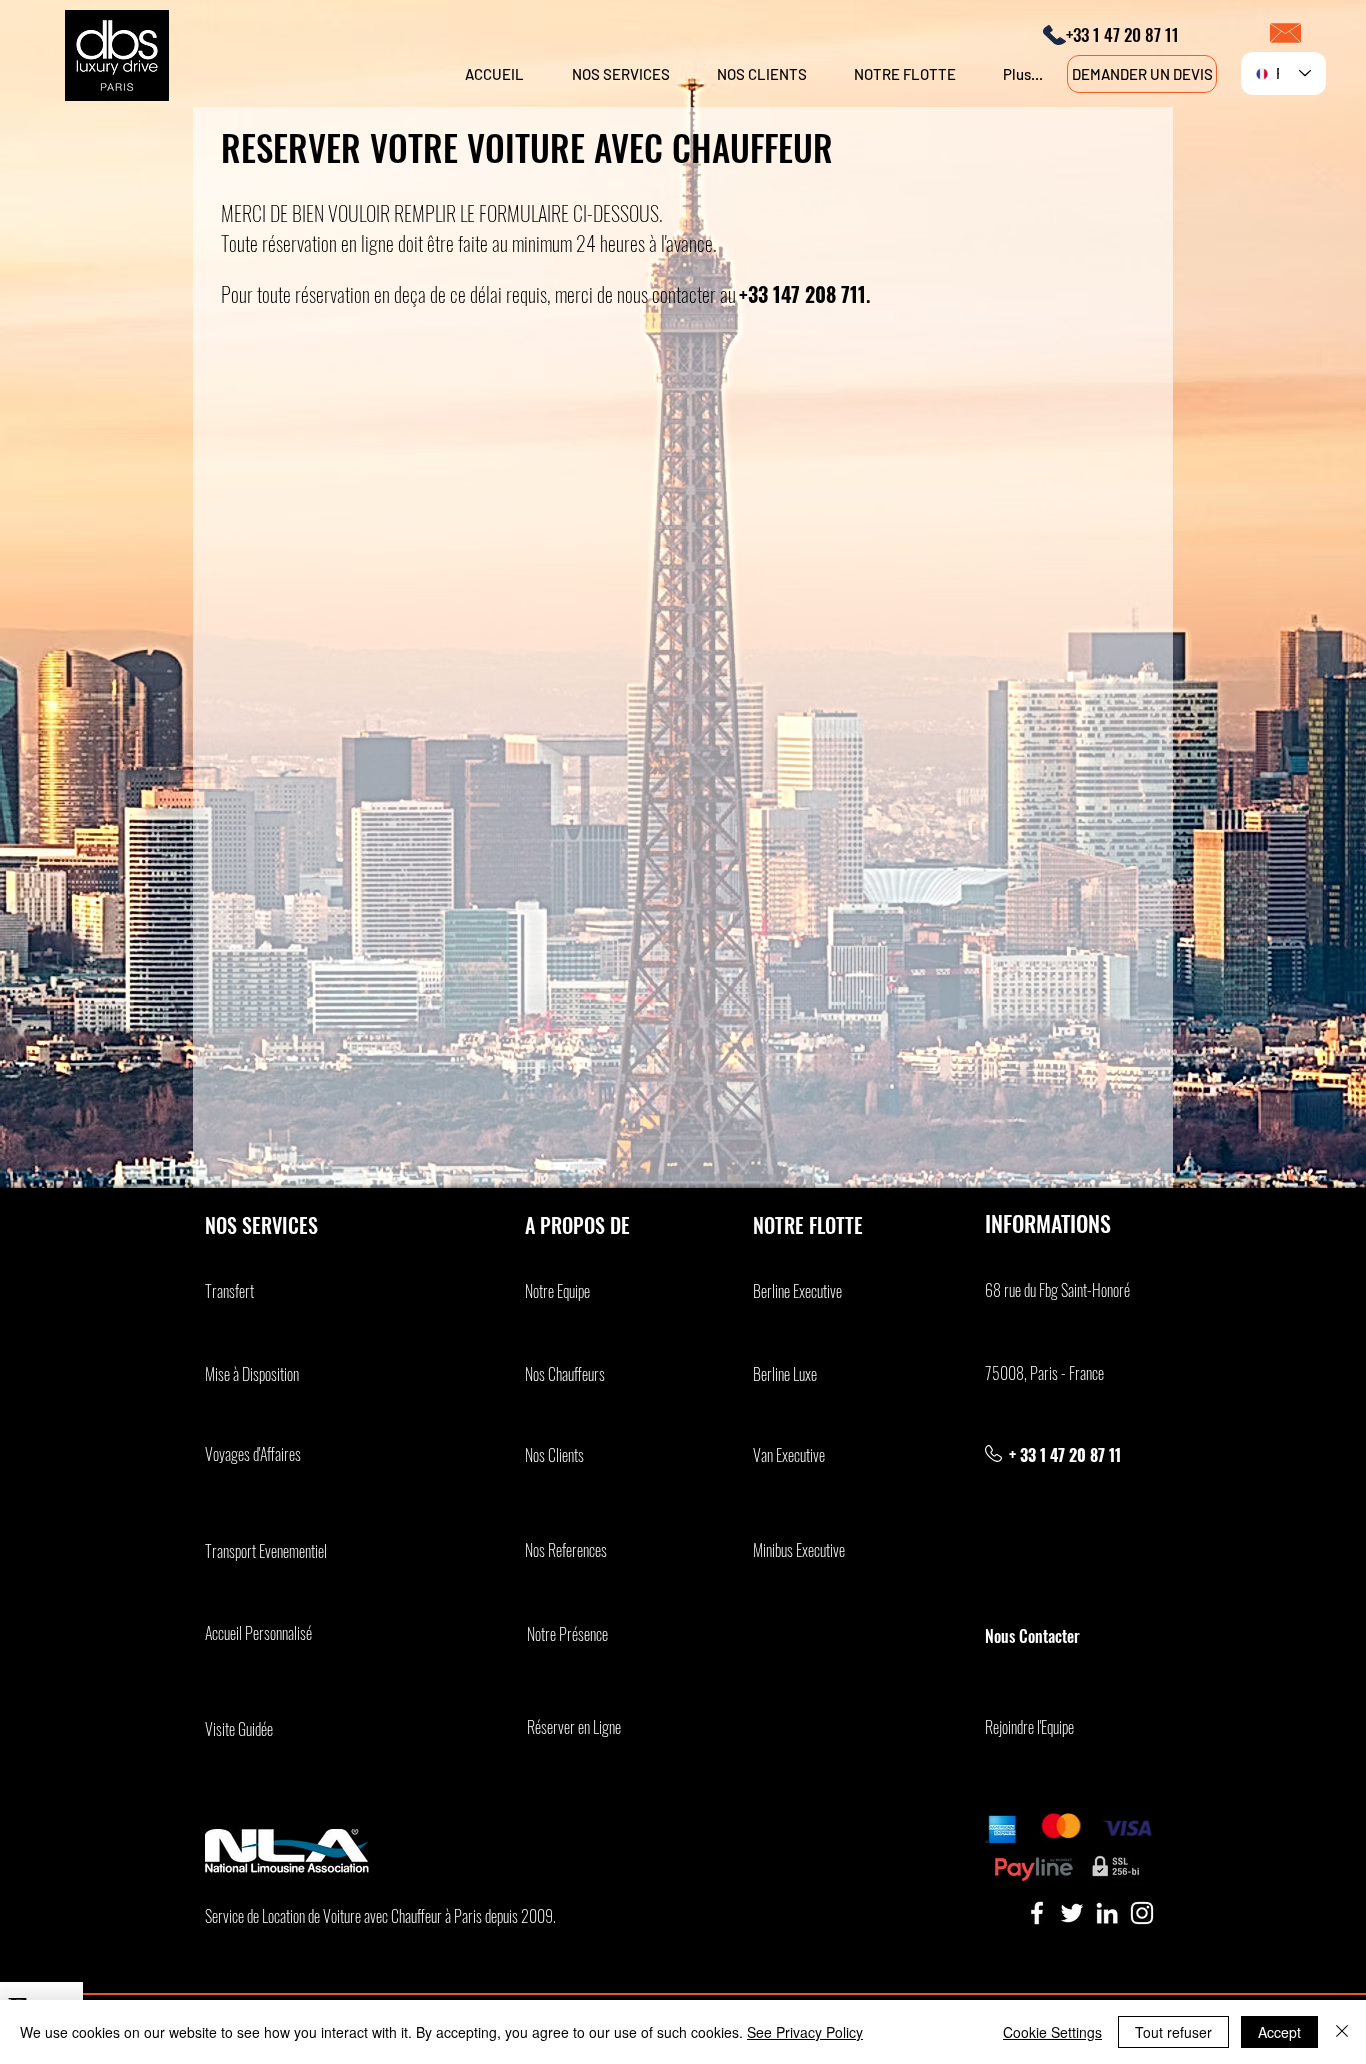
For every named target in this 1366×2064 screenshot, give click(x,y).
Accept (1279, 2032)
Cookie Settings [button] (1052, 2032)
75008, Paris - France (1044, 1373)
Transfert (229, 1291)
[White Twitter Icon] (1072, 1913)
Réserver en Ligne (574, 1727)
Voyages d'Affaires (253, 1454)
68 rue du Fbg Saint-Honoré (1057, 1290)
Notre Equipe (557, 1291)
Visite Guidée (239, 1729)
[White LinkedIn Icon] (1107, 1913)
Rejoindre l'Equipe (1029, 1727)
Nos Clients (554, 1455)
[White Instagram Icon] (1142, 1913)
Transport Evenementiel (266, 1551)
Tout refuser (1173, 2032)
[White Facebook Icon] (1037, 1913)
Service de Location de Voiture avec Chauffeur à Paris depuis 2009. (380, 1916)
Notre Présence (567, 1634)
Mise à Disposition (252, 1374)
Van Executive (789, 1455)
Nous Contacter (1034, 1636)
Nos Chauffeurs (565, 1374)
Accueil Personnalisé (258, 1633)
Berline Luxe (785, 1374)
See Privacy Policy (805, 2032)
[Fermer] (1342, 2032)
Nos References (566, 1550)
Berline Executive (797, 1291)
